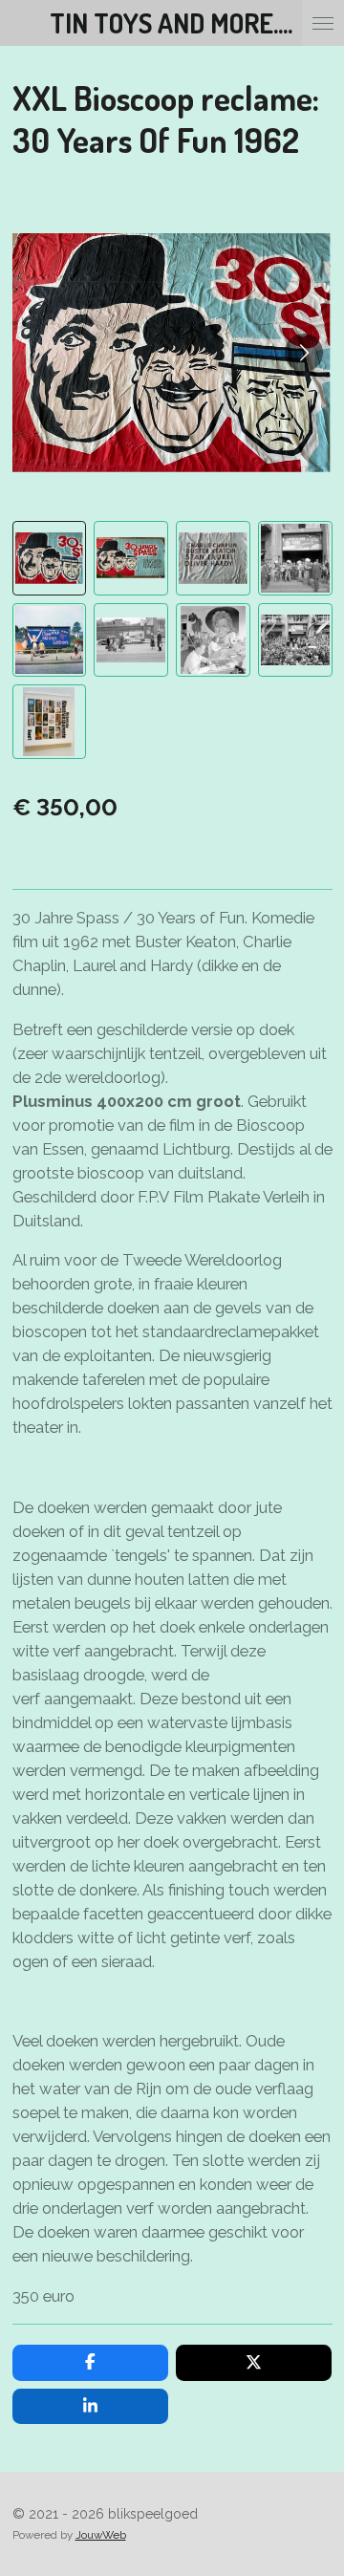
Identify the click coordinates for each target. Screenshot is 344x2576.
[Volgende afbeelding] (304, 353)
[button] (50, 558)
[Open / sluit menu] (323, 23)
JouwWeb (101, 2535)
